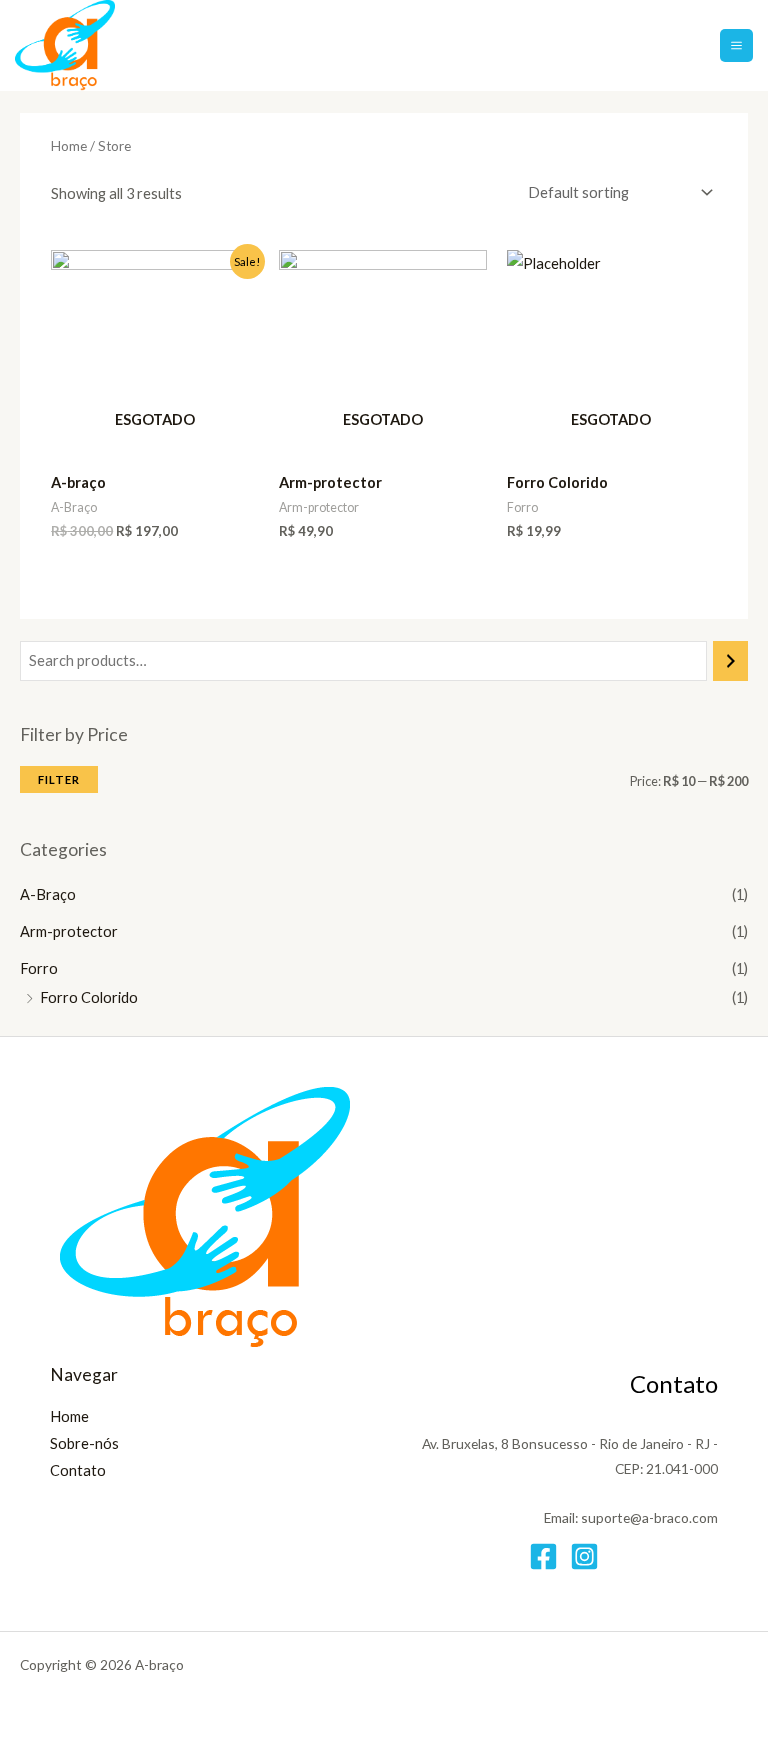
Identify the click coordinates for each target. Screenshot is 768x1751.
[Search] (730, 661)
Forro (39, 968)
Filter (59, 779)
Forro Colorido (89, 997)
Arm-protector (69, 931)
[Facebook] (543, 1556)
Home (69, 146)
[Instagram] (584, 1556)
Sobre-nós (84, 1443)
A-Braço (48, 894)
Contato (78, 1470)
